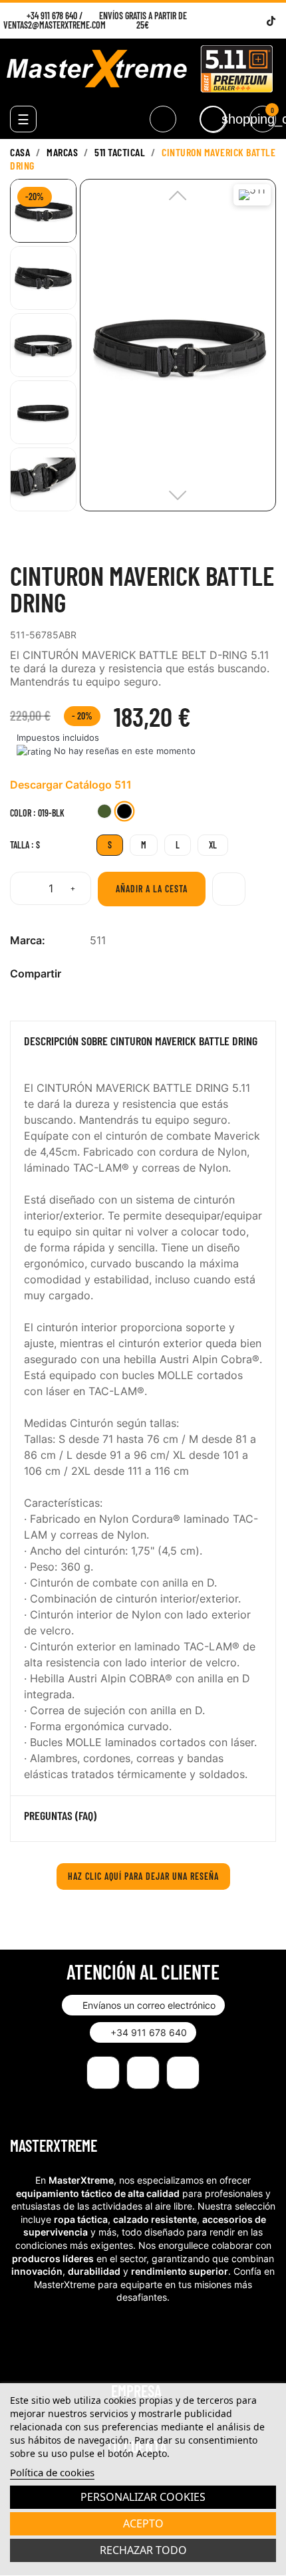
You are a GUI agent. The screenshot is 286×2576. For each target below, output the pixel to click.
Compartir (97, 974)
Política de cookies (52, 2472)
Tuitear (118, 974)
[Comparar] (229, 889)
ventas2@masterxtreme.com (55, 25)
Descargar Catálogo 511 (71, 785)
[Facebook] (221, 21)
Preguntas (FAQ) (60, 1816)
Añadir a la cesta (152, 889)
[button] (143, 2005)
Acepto (143, 2523)
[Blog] (183, 2073)
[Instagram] (238, 21)
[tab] (143, 1044)
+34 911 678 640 (52, 16)
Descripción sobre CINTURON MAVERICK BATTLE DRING (141, 1041)
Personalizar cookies (143, 2497)
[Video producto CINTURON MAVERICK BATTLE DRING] (33, 549)
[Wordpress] (254, 21)
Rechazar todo (143, 2550)
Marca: (28, 940)
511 (98, 940)
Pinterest (140, 974)
